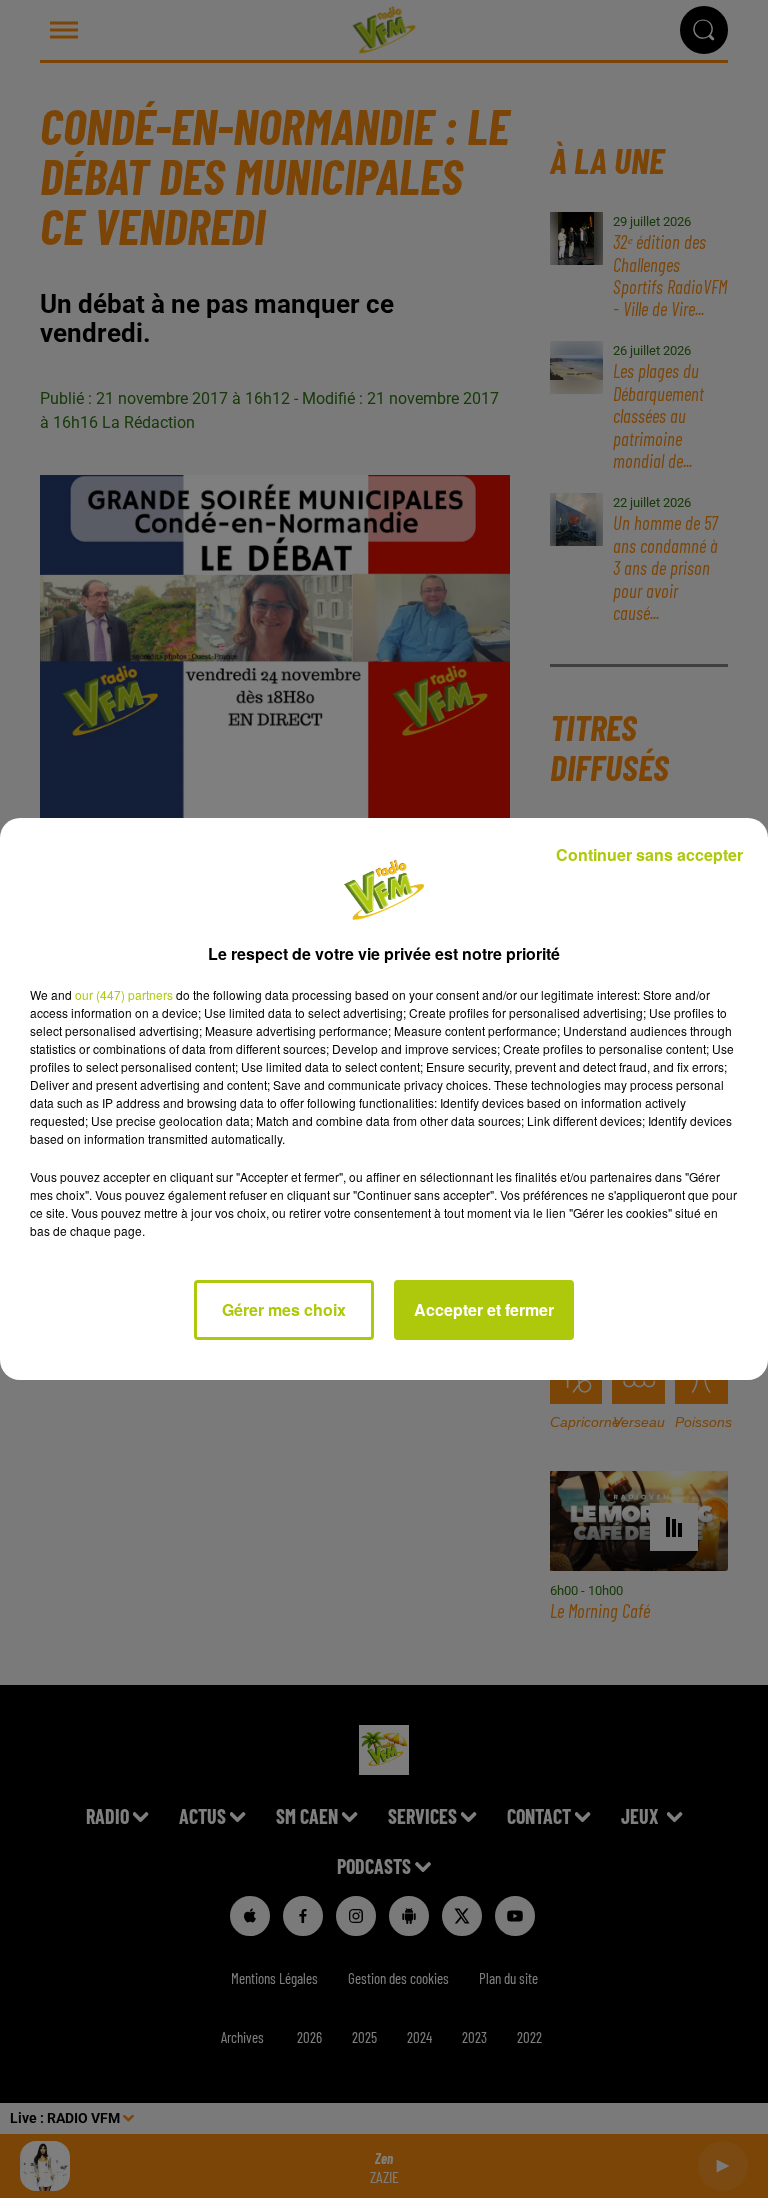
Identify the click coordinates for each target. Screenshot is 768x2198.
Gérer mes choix (284, 1309)
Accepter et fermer (484, 1309)
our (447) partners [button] (124, 994)
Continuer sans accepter (649, 854)
